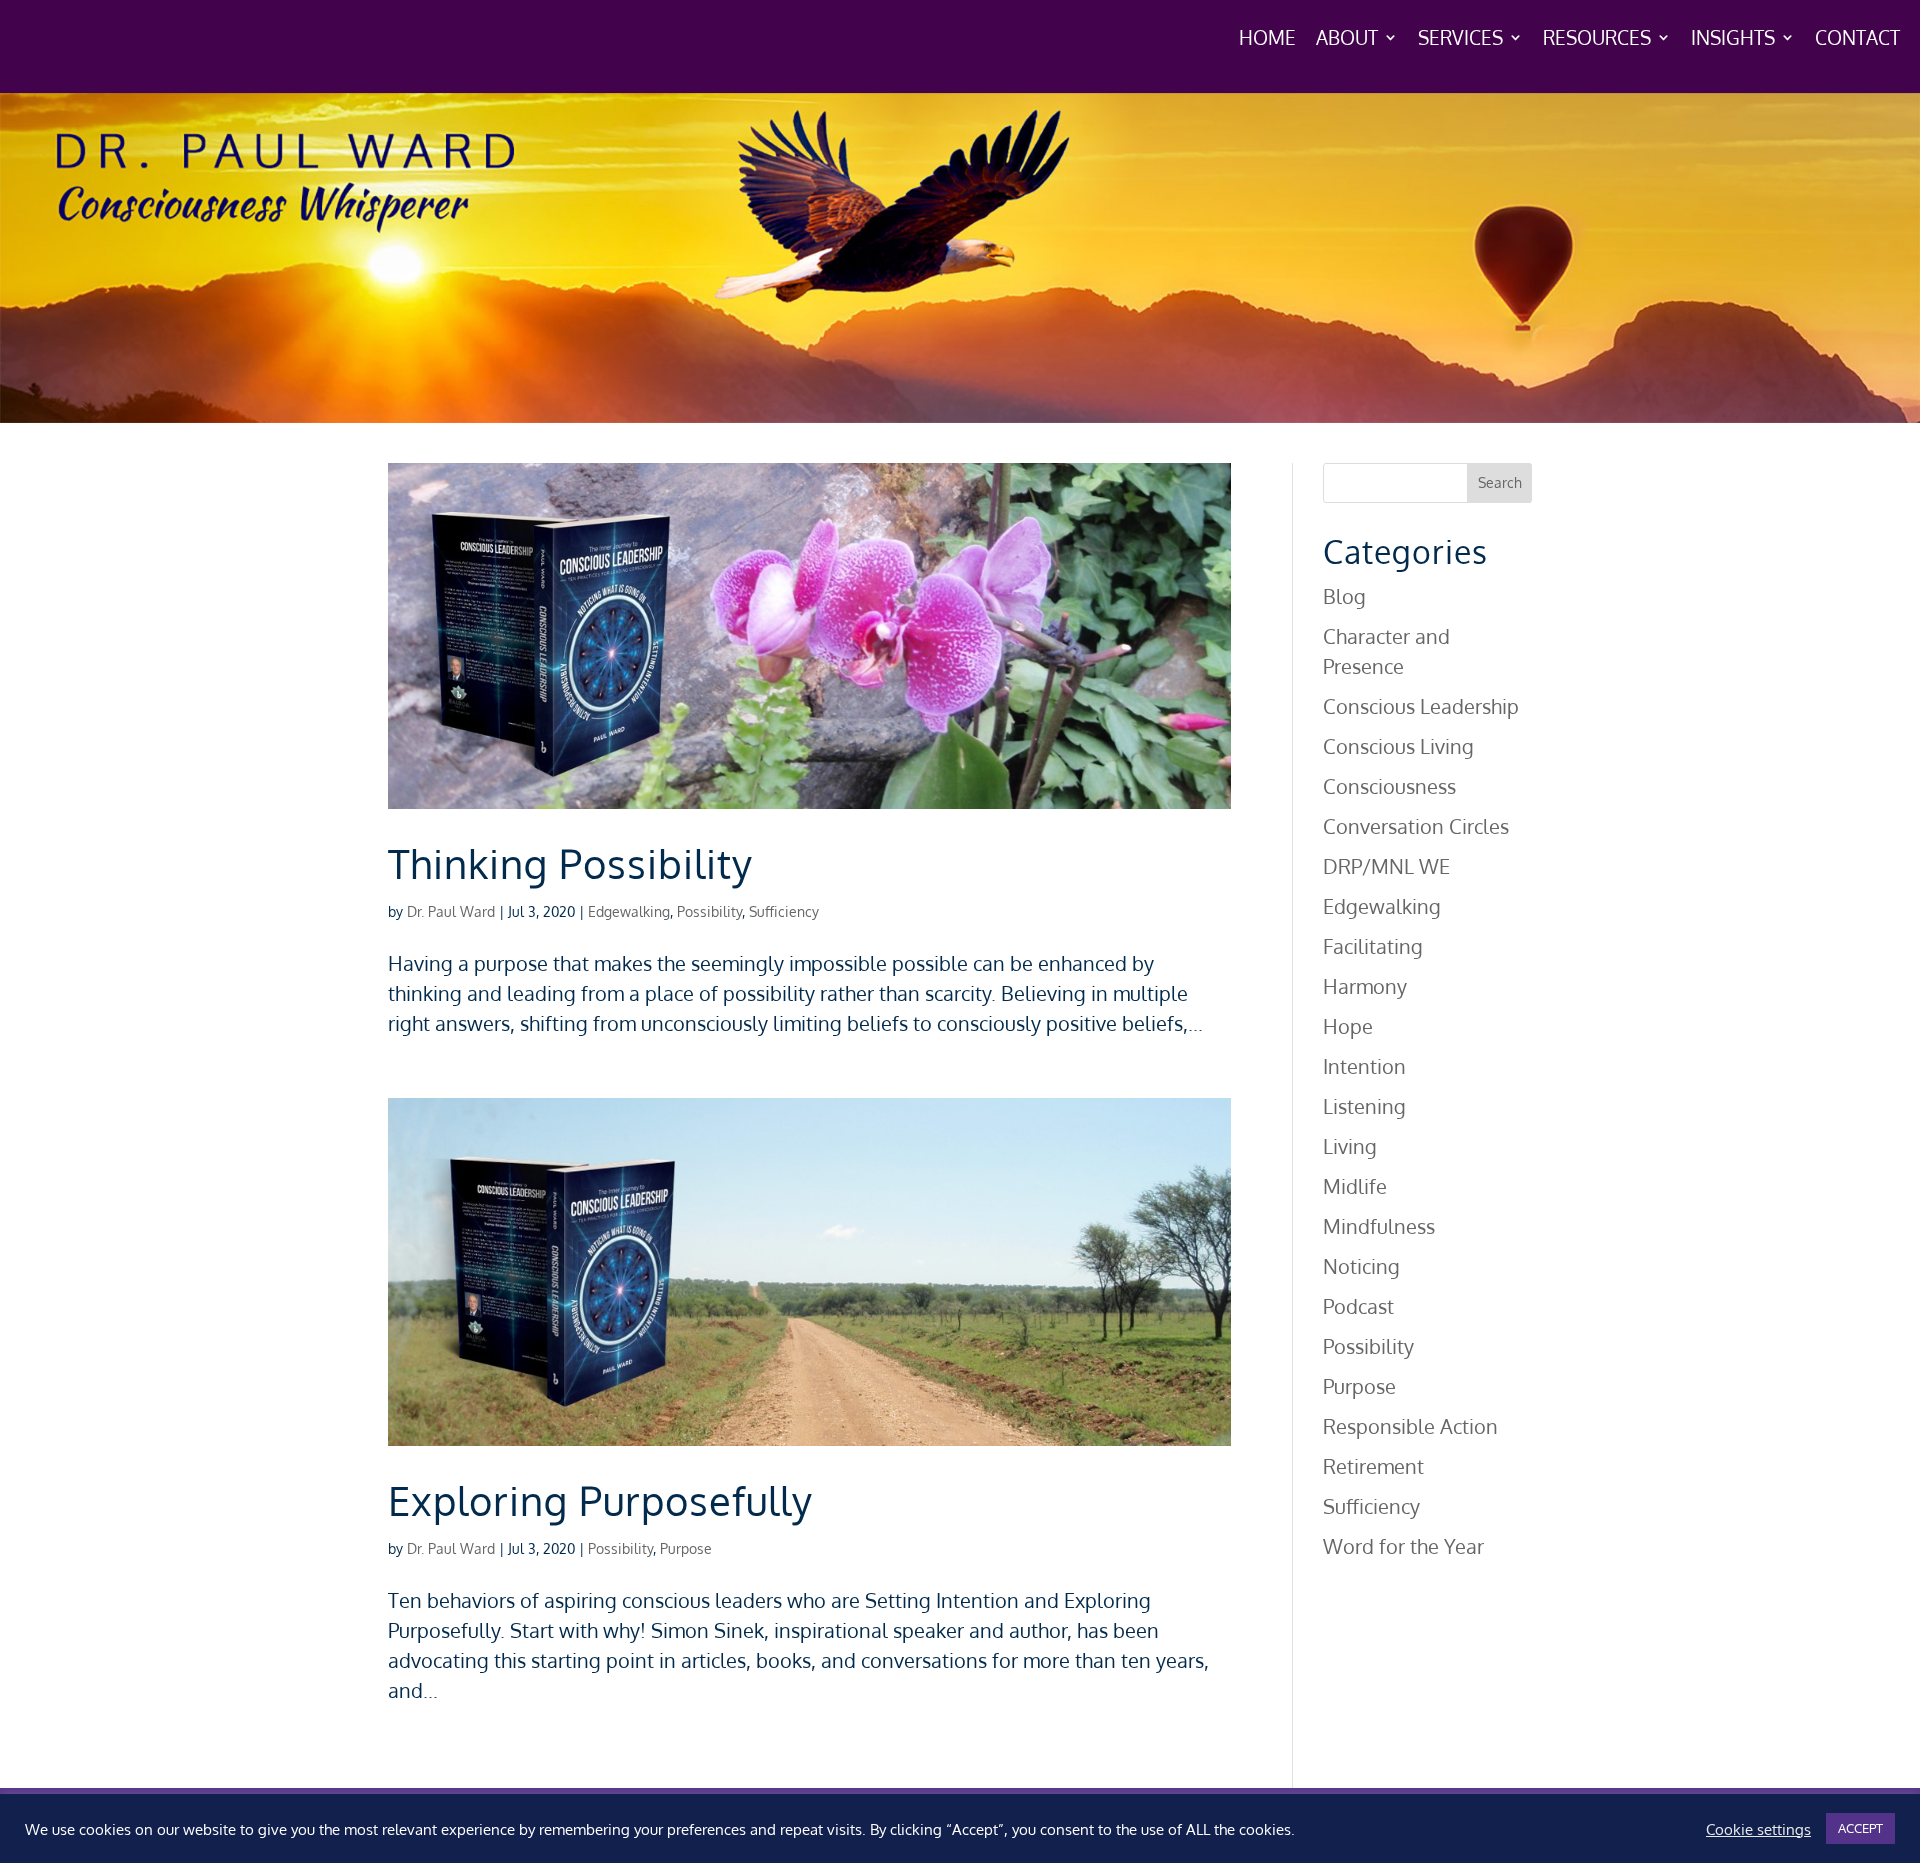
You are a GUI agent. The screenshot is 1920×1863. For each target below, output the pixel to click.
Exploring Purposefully (600, 1500)
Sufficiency (784, 911)
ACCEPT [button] (1860, 1828)
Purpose (686, 1548)
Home (1267, 39)
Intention (1364, 1066)
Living (1350, 1146)
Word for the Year (1403, 1546)
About (1347, 39)
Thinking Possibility (570, 863)
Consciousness (1389, 786)
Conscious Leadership (1421, 706)
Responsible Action (1410, 1426)
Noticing (1361, 1266)
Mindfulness (1379, 1226)
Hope (1348, 1026)
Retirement (1373, 1466)
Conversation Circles (1416, 826)
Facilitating (1373, 946)
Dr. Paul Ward (451, 911)
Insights (1733, 39)
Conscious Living (1398, 746)
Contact (1857, 39)
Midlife (1355, 1186)
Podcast (1358, 1306)
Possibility (709, 911)
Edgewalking (629, 911)
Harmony (1365, 986)
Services (1460, 39)
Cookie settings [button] (1758, 1829)
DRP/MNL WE (1386, 866)
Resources (1597, 39)
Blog (1344, 596)
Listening (1364, 1106)
